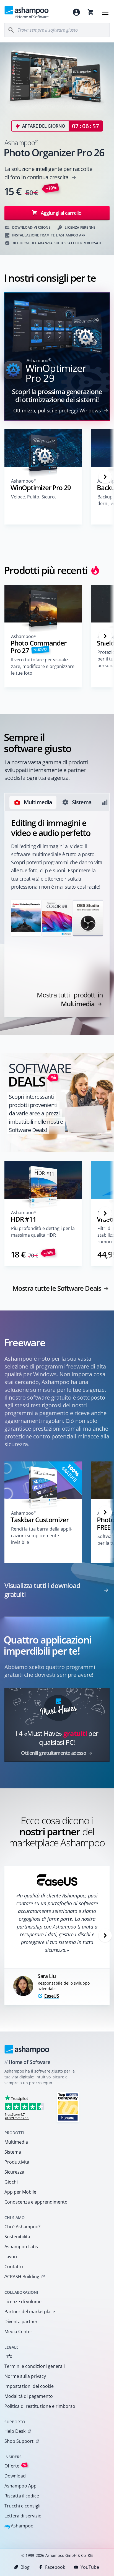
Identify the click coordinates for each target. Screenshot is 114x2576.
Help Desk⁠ (15, 2431)
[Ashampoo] (27, 2049)
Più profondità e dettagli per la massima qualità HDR (43, 1232)
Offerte (15, 2466)
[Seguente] (105, 477)
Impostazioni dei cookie (29, 2386)
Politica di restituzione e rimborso (40, 2406)
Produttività (17, 2162)
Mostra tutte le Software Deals (57, 1288)
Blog (25, 2567)
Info (8, 2356)
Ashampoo (19, 2526)
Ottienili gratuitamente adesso (54, 1753)
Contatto (14, 2267)
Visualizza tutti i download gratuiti (42, 1590)
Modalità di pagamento (29, 2396)
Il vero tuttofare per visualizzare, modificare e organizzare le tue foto (43, 666)
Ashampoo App (20, 2486)
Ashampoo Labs (21, 2247)
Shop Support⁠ (19, 2441)
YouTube (90, 2567)
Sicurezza (14, 2172)
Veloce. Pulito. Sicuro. (33, 497)
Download (15, 2476)
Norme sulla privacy (25, 2376)
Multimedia (16, 2142)
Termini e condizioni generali (35, 2366)
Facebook (55, 2567)
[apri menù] (105, 12)
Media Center (18, 2331)
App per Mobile (20, 2192)
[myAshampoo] (76, 12)
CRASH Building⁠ (22, 2277)
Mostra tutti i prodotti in (70, 999)
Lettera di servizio (23, 2516)
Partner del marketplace (30, 2312)
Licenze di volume (23, 2302)
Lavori (11, 2257)
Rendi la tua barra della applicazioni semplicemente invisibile (42, 1536)
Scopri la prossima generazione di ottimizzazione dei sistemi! (57, 395)
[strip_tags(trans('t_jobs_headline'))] (68, 2107)
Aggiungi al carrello (61, 213)
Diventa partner (21, 2322)
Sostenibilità (17, 2237)
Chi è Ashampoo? (22, 2227)
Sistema (13, 2152)
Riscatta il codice (22, 2496)
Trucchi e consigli (22, 2506)
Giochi (11, 2182)
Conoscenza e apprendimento (36, 2202)
